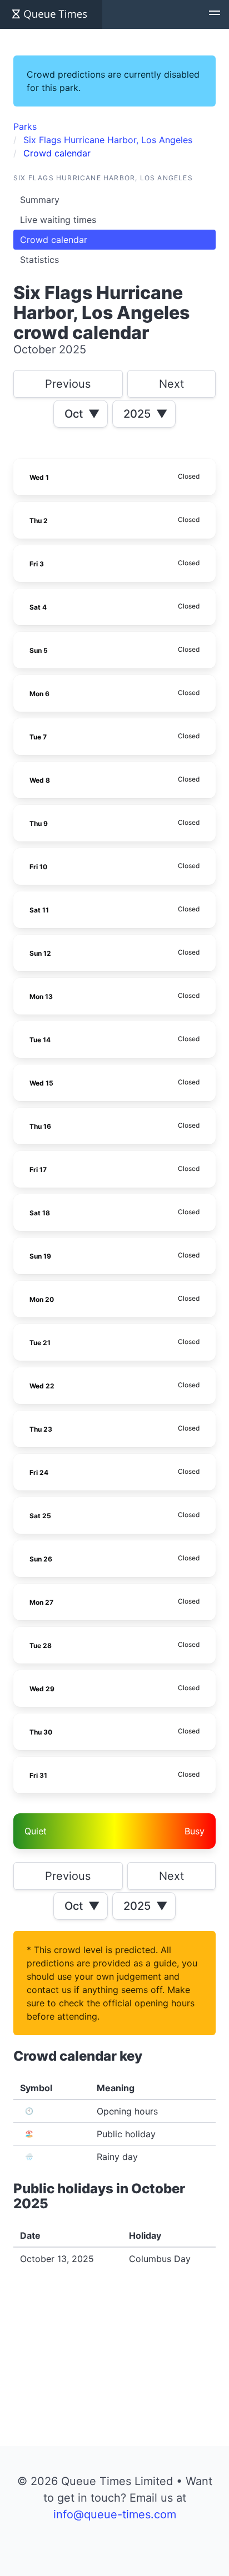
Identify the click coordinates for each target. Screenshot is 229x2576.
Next (171, 384)
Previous (68, 384)
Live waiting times (58, 220)
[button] (215, 14)
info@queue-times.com (115, 2514)
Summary (40, 200)
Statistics (39, 260)
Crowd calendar (54, 240)
